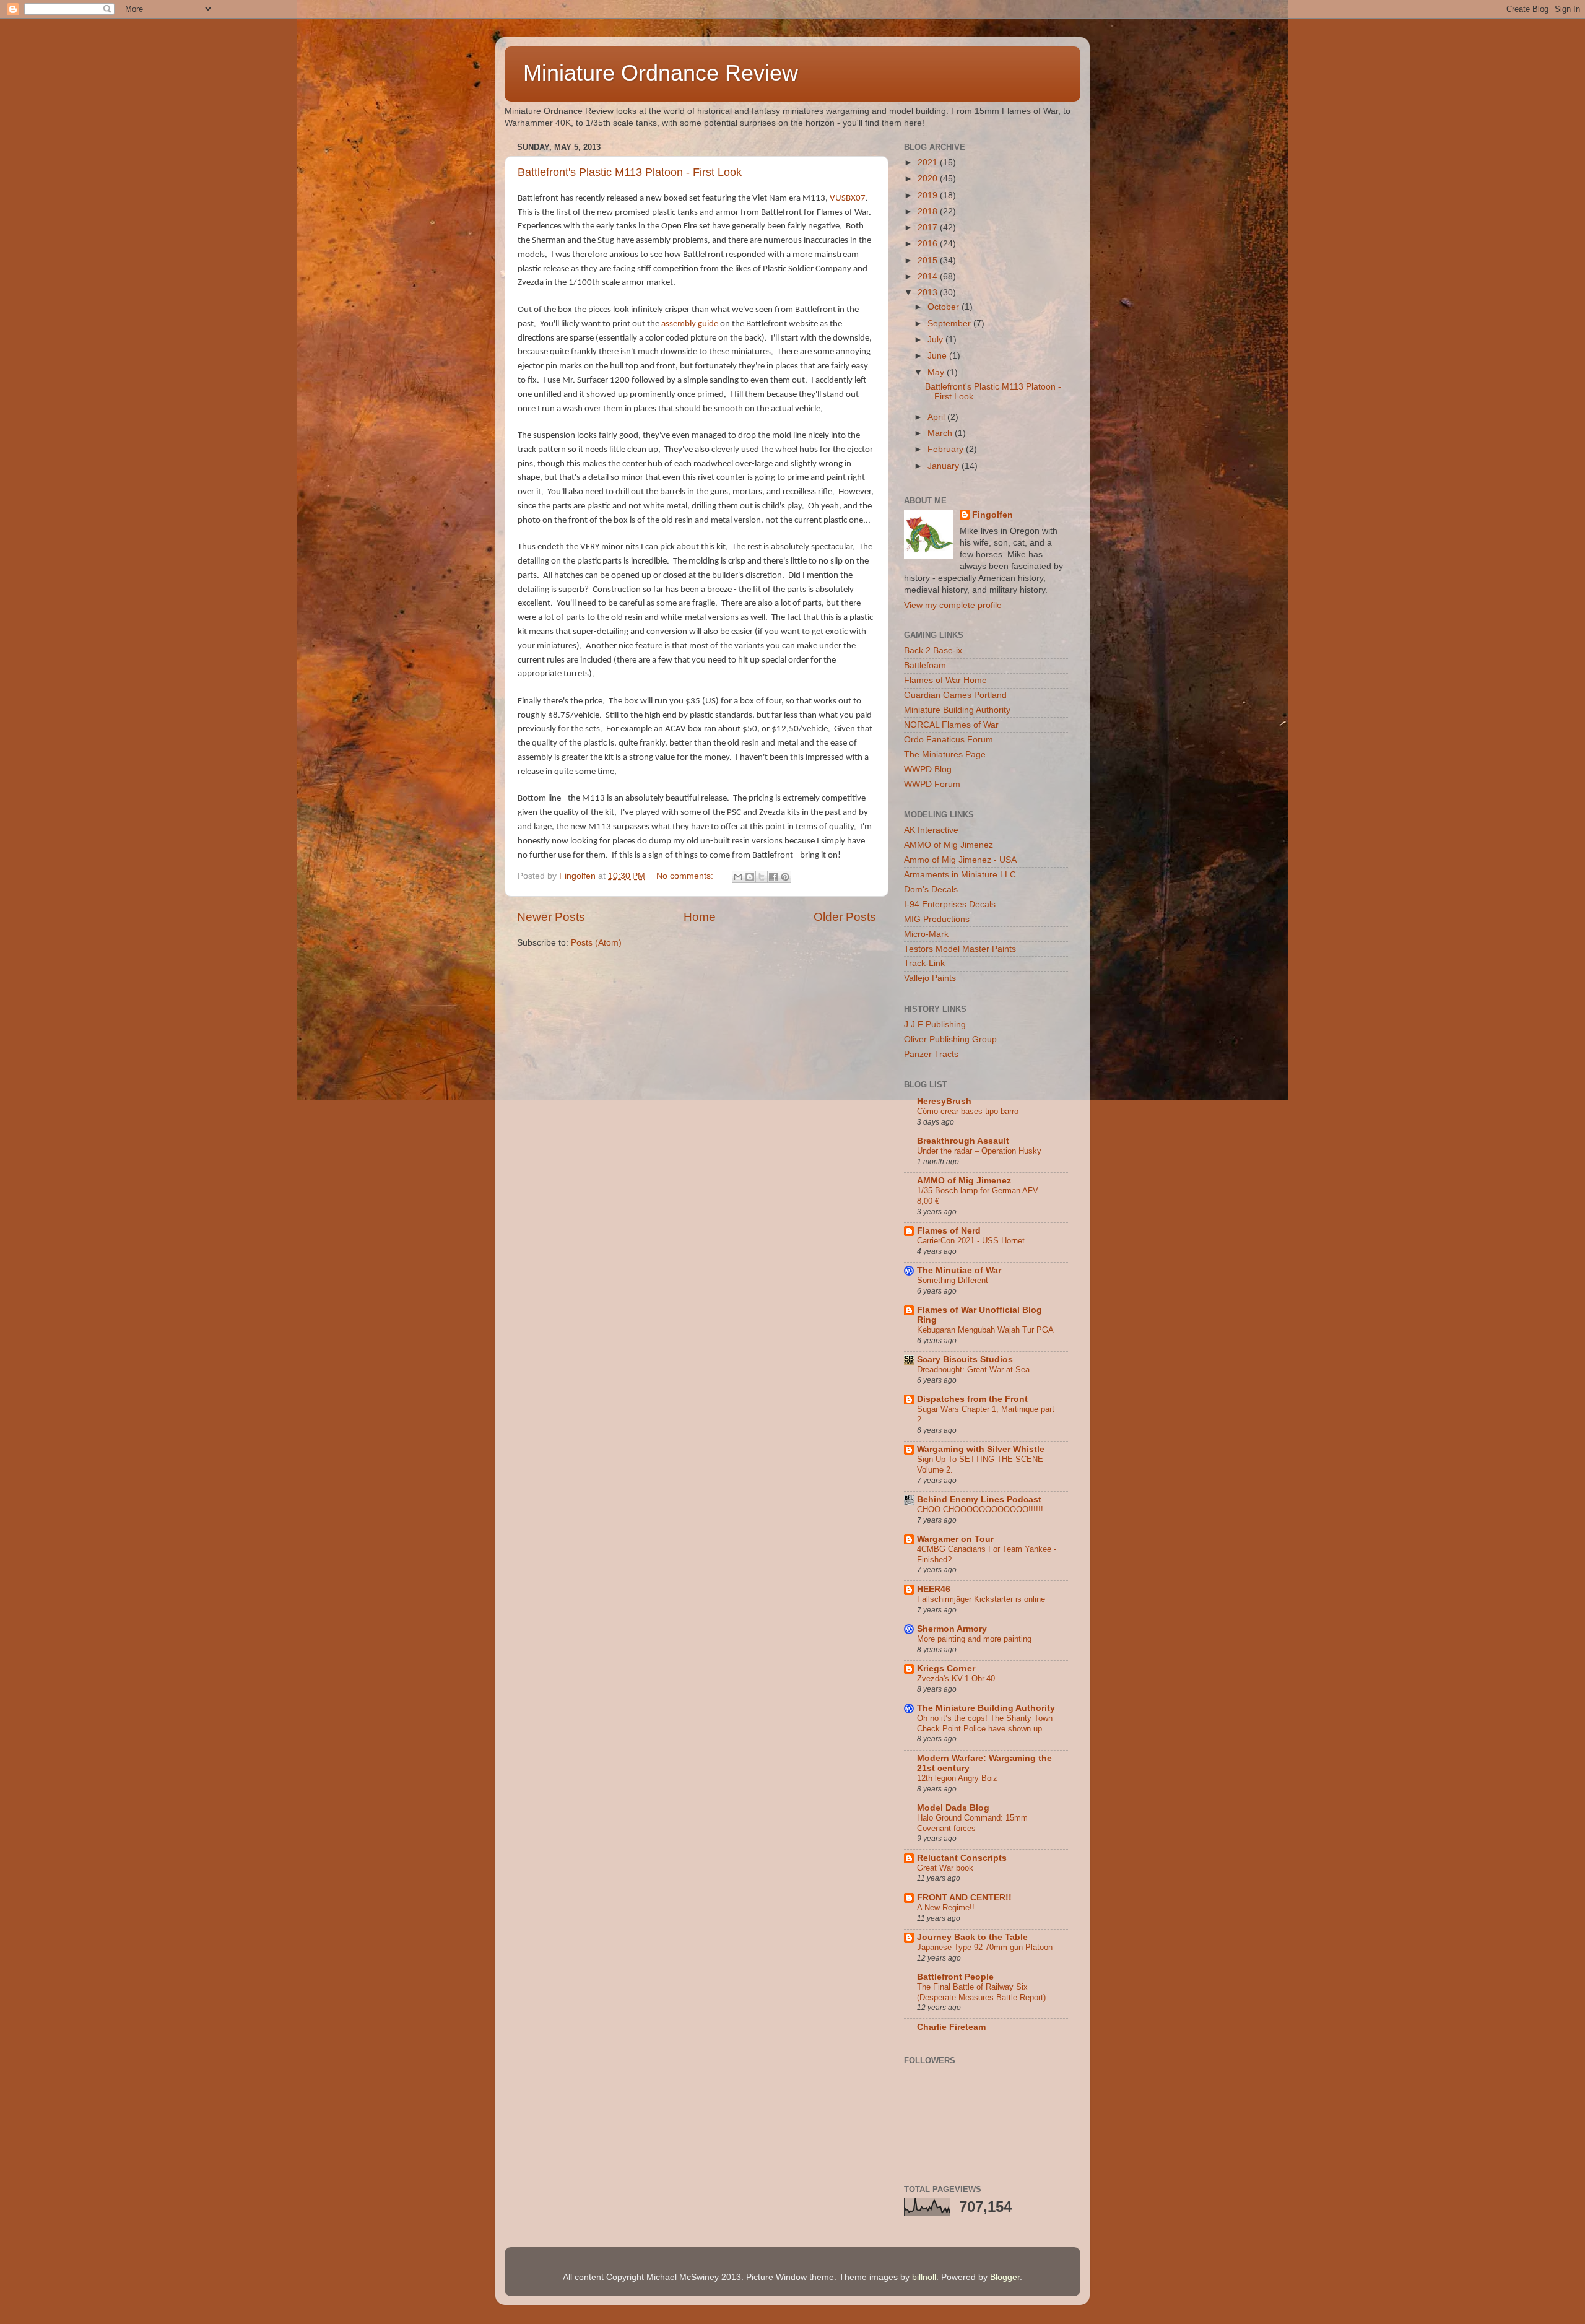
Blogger (1005, 2277)
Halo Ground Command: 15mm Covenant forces (972, 1823)
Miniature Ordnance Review (661, 73)
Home (700, 917)
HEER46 (934, 1589)
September (950, 324)
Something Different (953, 1280)
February (947, 449)
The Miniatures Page (945, 755)
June (938, 356)
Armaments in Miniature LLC (960, 875)
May (937, 372)
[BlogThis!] (750, 877)
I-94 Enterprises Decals (950, 904)
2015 (929, 260)
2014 (929, 276)
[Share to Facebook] (773, 877)
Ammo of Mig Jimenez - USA (960, 860)
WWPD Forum (932, 784)
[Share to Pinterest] (785, 877)
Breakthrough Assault (963, 1141)
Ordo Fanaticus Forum (949, 740)
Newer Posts (551, 917)
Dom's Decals (931, 890)
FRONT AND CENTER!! (964, 1898)
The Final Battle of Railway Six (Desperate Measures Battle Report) (981, 1992)
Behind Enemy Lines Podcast (979, 1499)
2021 (929, 163)
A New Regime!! (946, 1908)
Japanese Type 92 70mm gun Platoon (985, 1947)
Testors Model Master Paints (960, 949)
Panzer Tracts (931, 1054)
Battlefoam (925, 665)
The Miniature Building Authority (986, 1708)
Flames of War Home (945, 680)
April (937, 417)
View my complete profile (953, 605)
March (941, 433)
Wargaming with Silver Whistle (981, 1449)
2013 (929, 293)
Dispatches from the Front (972, 1399)
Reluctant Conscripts (962, 1858)
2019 (929, 195)
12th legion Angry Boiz (957, 1778)
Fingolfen (992, 515)
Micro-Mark (926, 934)
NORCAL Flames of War (951, 725)
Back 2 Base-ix (933, 651)
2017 (929, 228)
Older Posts (845, 917)
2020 (929, 179)
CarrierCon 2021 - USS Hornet (971, 1241)
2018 (929, 211)
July (936, 340)
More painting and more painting (974, 1639)
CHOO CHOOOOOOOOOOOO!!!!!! (980, 1509)
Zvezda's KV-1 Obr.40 (956, 1678)
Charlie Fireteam (951, 2027)
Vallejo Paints (930, 978)
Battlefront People (955, 1977)
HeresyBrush (944, 1101)
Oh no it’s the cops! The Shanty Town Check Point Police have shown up (985, 1723)
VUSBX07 (848, 198)
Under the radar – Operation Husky (979, 1151)
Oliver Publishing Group (950, 1039)
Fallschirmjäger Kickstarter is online (981, 1599)
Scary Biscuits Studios (965, 1360)
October (944, 307)
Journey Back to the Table (972, 1937)
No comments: (686, 876)
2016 (929, 244)
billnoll (924, 2277)
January (944, 466)
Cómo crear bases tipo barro (968, 1111)
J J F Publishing (935, 1025)
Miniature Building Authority (957, 710)
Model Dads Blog (953, 1808)
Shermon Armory (952, 1629)
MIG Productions (937, 919)
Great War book (945, 1868)
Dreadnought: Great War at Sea (973, 1369)
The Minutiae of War (959, 1270)
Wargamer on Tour (955, 1539)
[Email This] (738, 877)
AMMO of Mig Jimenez (949, 845)
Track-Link (924, 963)
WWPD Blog (928, 769)
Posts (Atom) (596, 943)
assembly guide (690, 324)
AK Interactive (931, 830)
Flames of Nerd (949, 1231)
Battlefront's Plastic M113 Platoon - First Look (630, 172)
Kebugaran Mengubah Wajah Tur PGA (985, 1330)
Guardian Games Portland (955, 695)
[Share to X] (762, 877)
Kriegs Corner (946, 1669)
